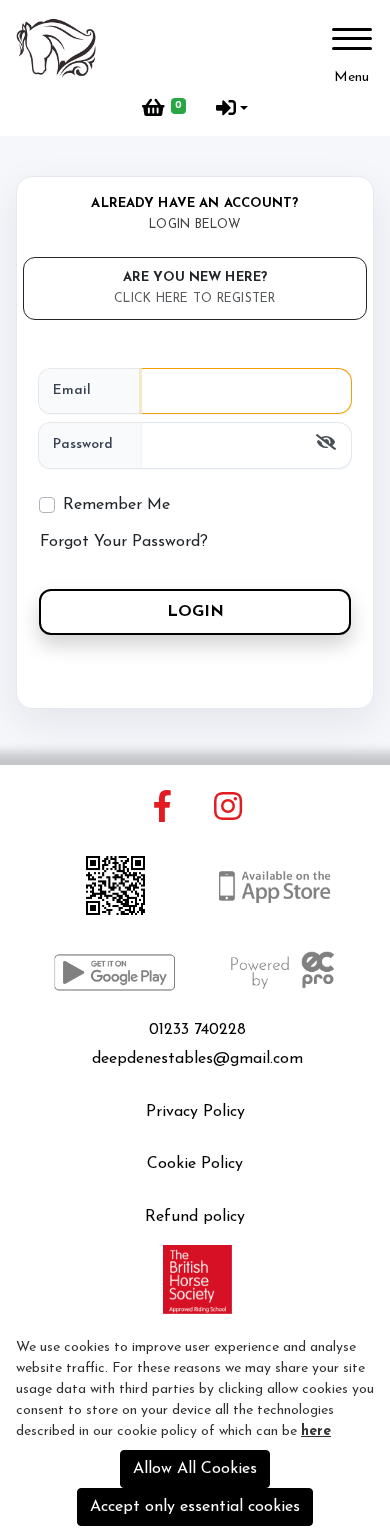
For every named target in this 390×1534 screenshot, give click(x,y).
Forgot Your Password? (124, 542)
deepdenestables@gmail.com (197, 1059)
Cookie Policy (195, 1164)
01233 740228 (197, 1030)
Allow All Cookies (195, 1469)
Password (83, 444)
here (316, 1431)
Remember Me (116, 505)
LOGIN (195, 612)
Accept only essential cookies (195, 1507)
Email (72, 390)
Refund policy (195, 1217)
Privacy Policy (195, 1112)
